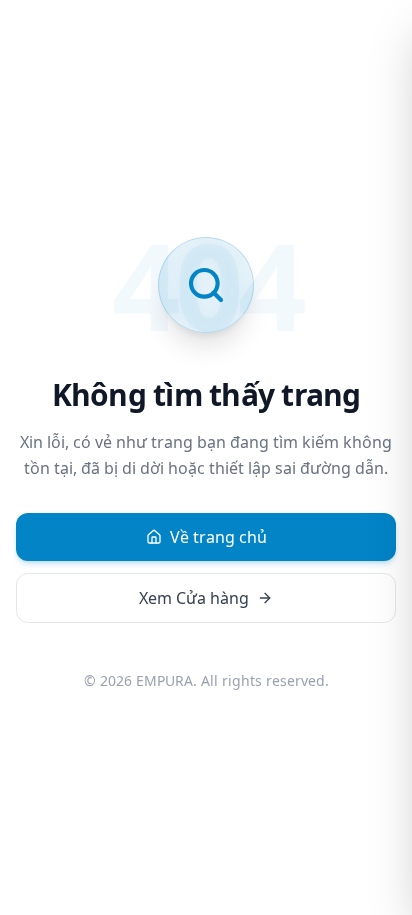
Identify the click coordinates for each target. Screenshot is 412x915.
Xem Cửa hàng (194, 598)
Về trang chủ (218, 537)
